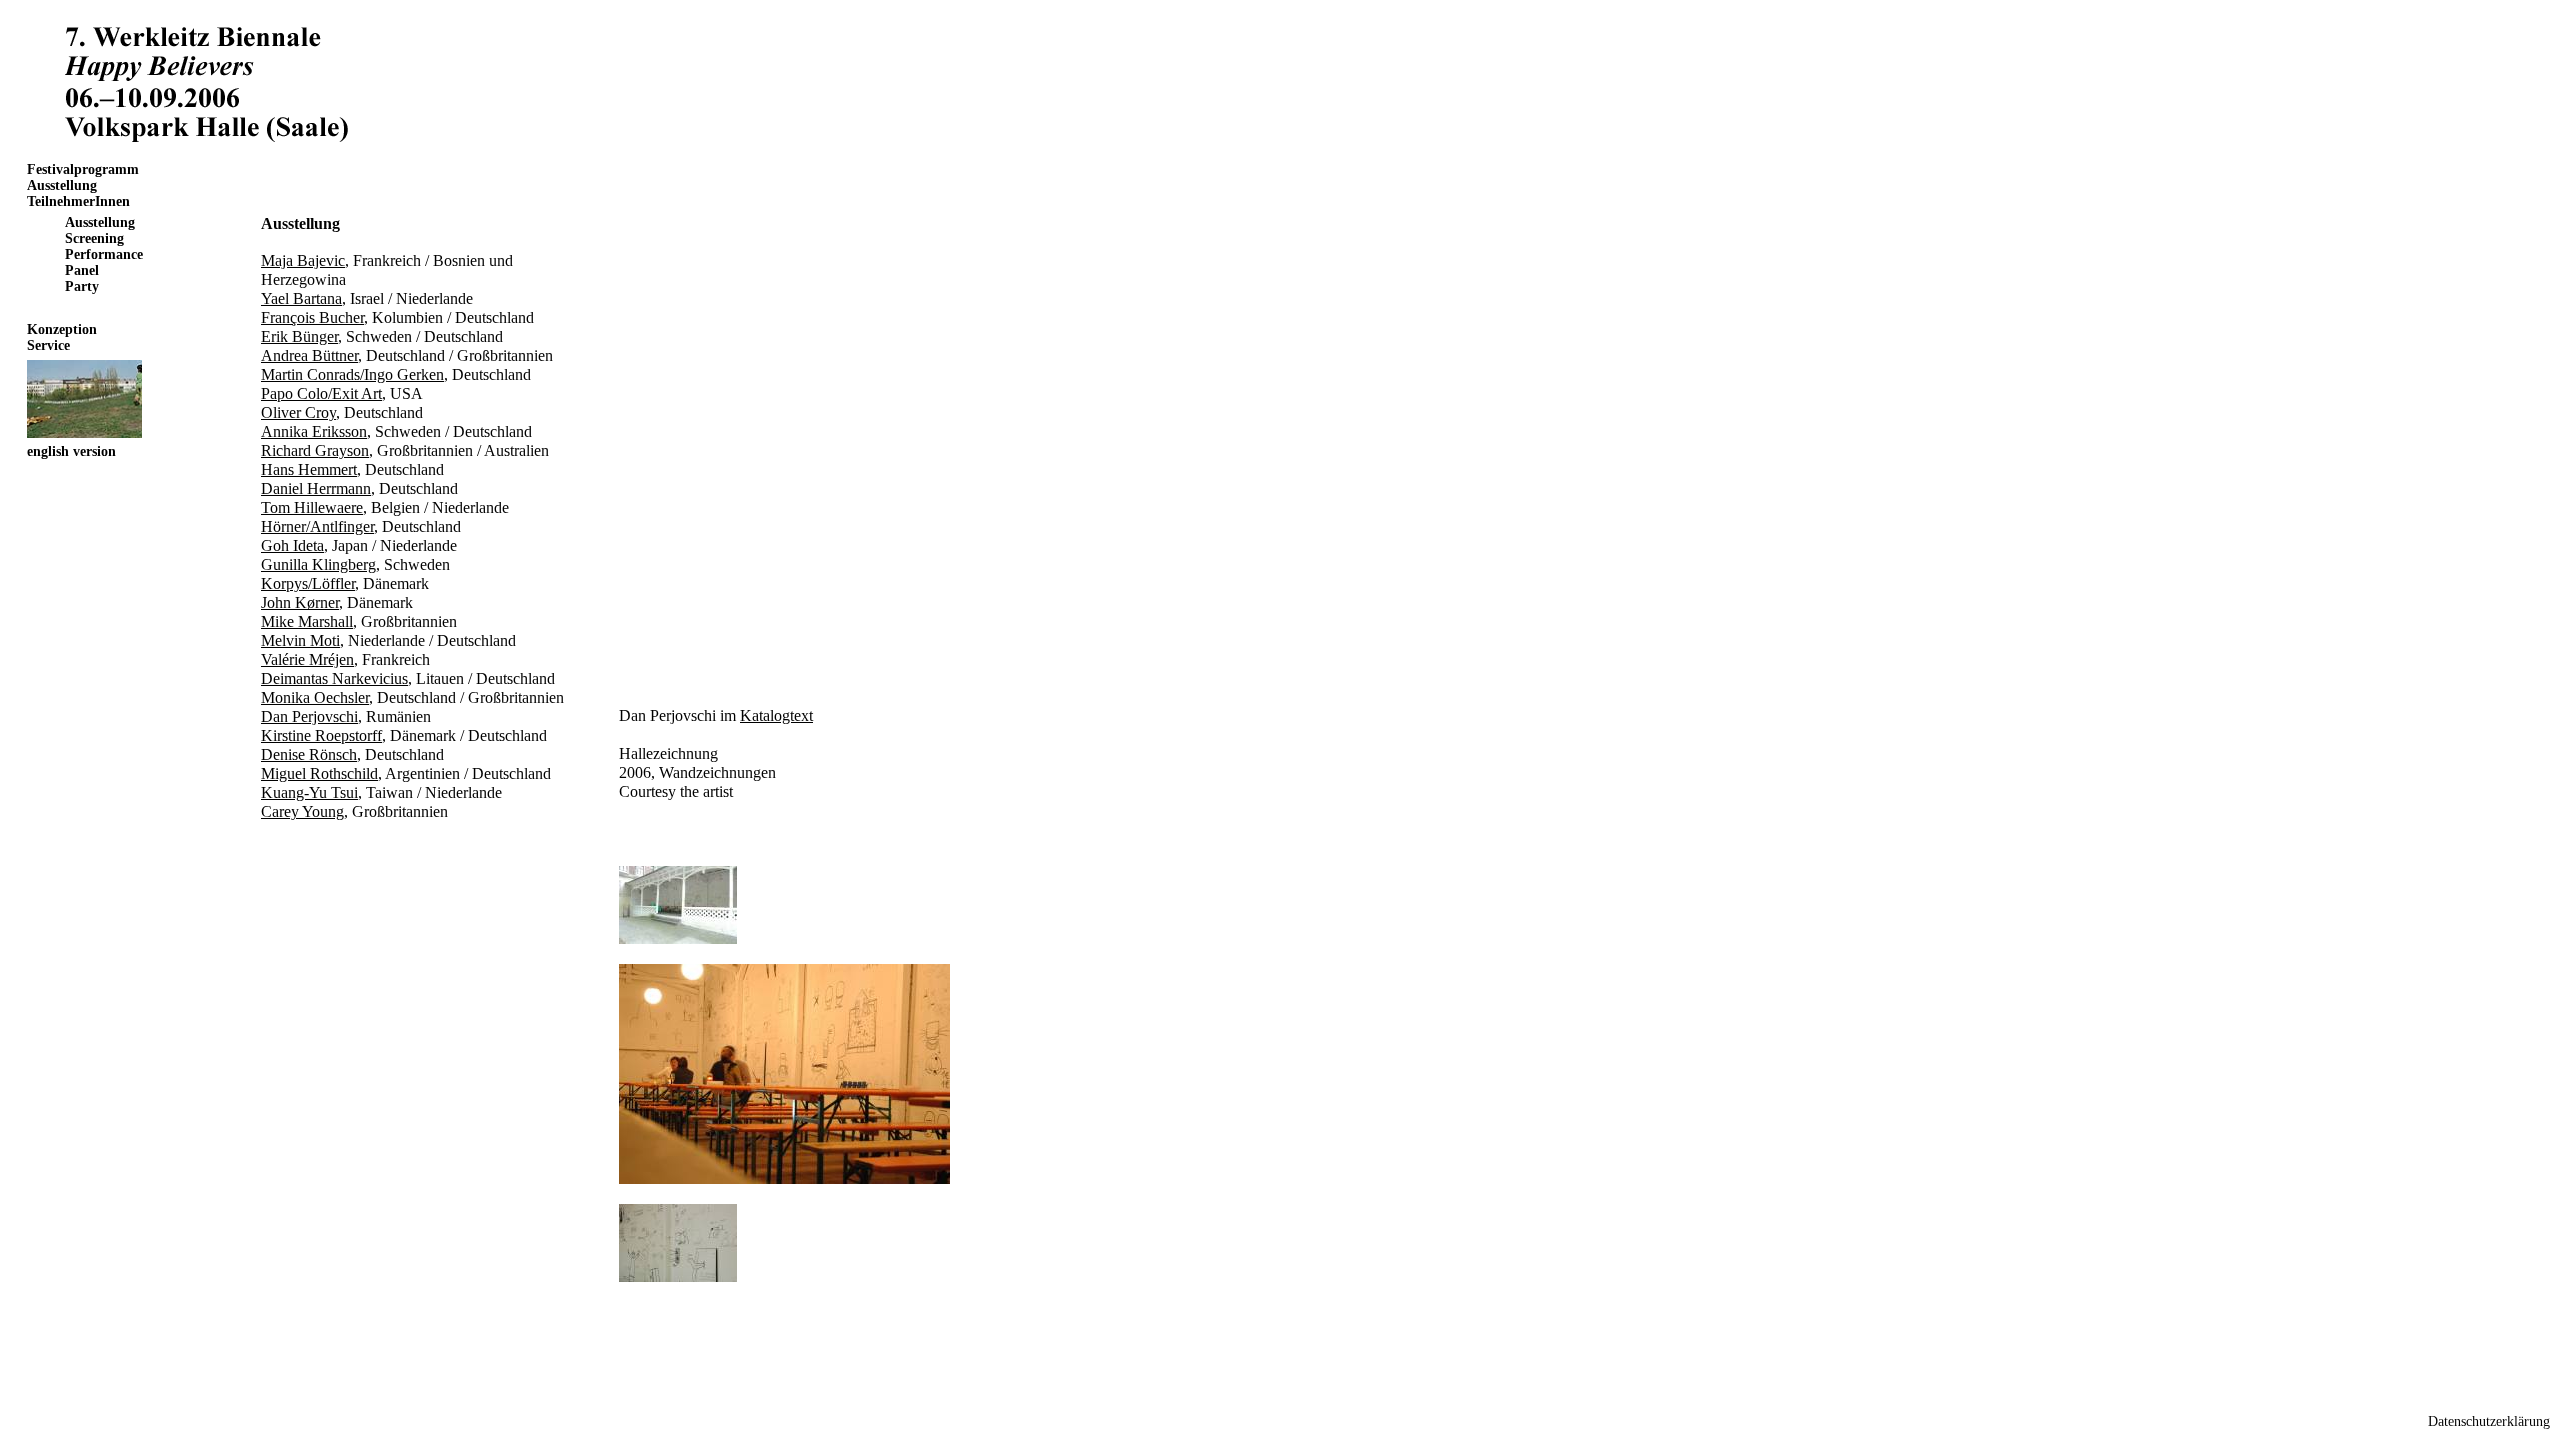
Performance (104, 254)
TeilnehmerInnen (78, 201)
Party (82, 286)
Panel (82, 270)
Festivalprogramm (83, 169)
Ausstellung (62, 185)
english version (71, 451)
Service (48, 345)
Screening (94, 238)
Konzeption (62, 329)
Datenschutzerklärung (2489, 1421)
